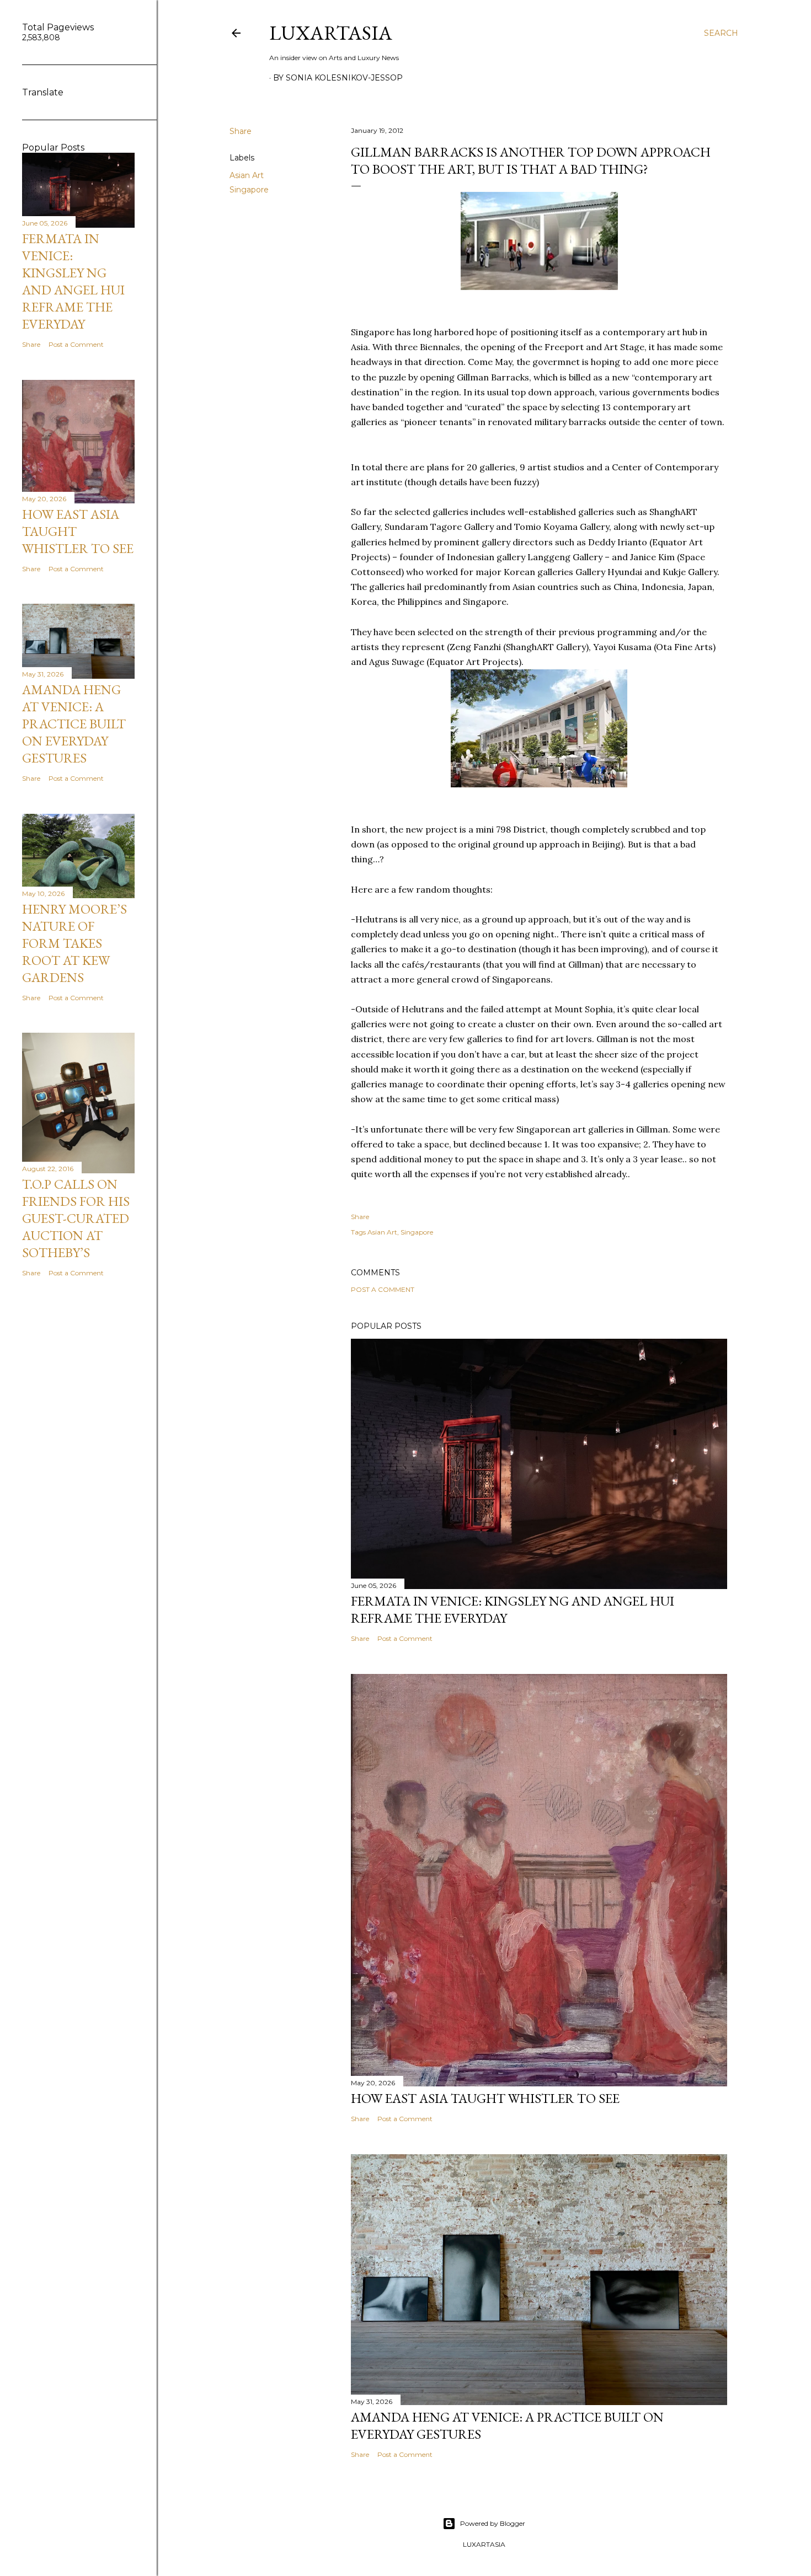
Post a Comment (383, 1289)
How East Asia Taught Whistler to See (485, 2098)
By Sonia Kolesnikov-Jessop (338, 78)
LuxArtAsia (331, 33)
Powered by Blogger (493, 2523)
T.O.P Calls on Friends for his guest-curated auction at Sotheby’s (76, 1218)
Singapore (249, 190)
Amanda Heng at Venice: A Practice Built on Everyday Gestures (74, 724)
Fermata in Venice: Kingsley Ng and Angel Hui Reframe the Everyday (73, 281)
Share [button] (241, 131)
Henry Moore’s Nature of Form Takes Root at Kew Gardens (74, 943)
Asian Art (247, 175)
